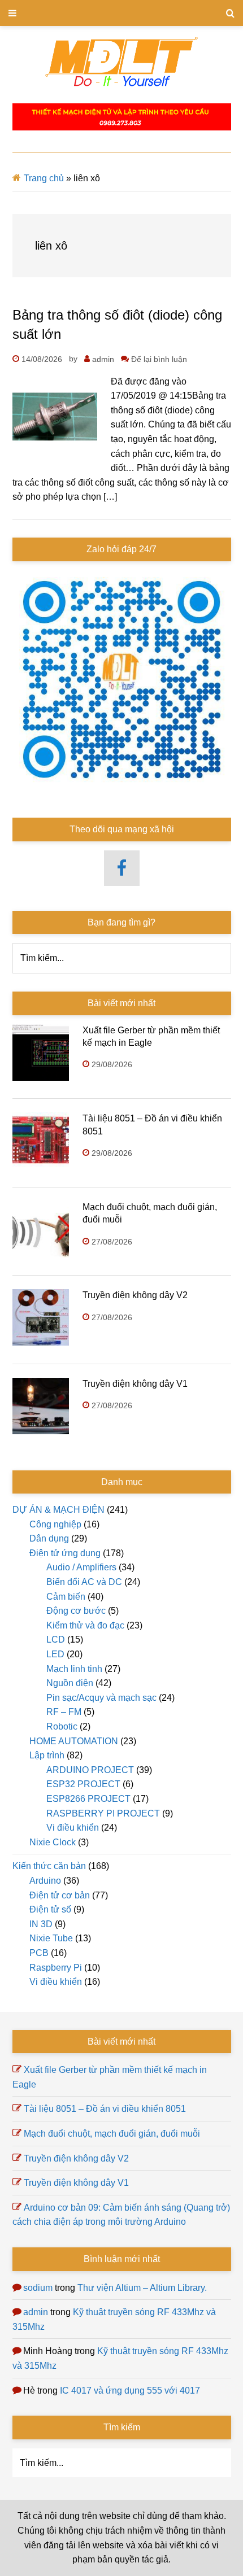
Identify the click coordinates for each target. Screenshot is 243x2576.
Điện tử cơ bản (60, 1895)
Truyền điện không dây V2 (135, 1295)
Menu (121, 13)
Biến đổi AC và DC (84, 1582)
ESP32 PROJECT (83, 1784)
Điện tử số (50, 1909)
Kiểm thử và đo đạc (85, 1625)
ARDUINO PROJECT (90, 1770)
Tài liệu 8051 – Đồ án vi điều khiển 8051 (105, 2109)
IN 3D (41, 1924)
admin (36, 2312)
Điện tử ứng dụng (65, 1553)
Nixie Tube (51, 1938)
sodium (38, 2288)
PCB (39, 1953)
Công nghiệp (55, 1524)
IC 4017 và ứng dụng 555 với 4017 (130, 2391)
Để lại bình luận (159, 359)
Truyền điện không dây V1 (135, 1384)
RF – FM (64, 1712)
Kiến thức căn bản (49, 1866)
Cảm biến (66, 1597)
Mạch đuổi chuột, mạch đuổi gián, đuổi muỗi (112, 2134)
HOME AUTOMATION (74, 1741)
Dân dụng (49, 1538)
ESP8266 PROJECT (88, 1799)
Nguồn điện (70, 1683)
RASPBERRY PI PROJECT (103, 1813)
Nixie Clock (53, 1842)
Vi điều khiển (73, 1828)
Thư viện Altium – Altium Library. (142, 2288)
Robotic (62, 1726)
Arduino (45, 1881)
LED (55, 1654)
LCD (56, 1640)
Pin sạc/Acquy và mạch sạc (101, 1698)
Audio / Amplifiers (81, 1567)
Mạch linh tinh (74, 1669)
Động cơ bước (76, 1611)
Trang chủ (44, 178)
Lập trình (47, 1755)
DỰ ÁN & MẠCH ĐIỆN (58, 1510)
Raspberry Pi (56, 1968)
